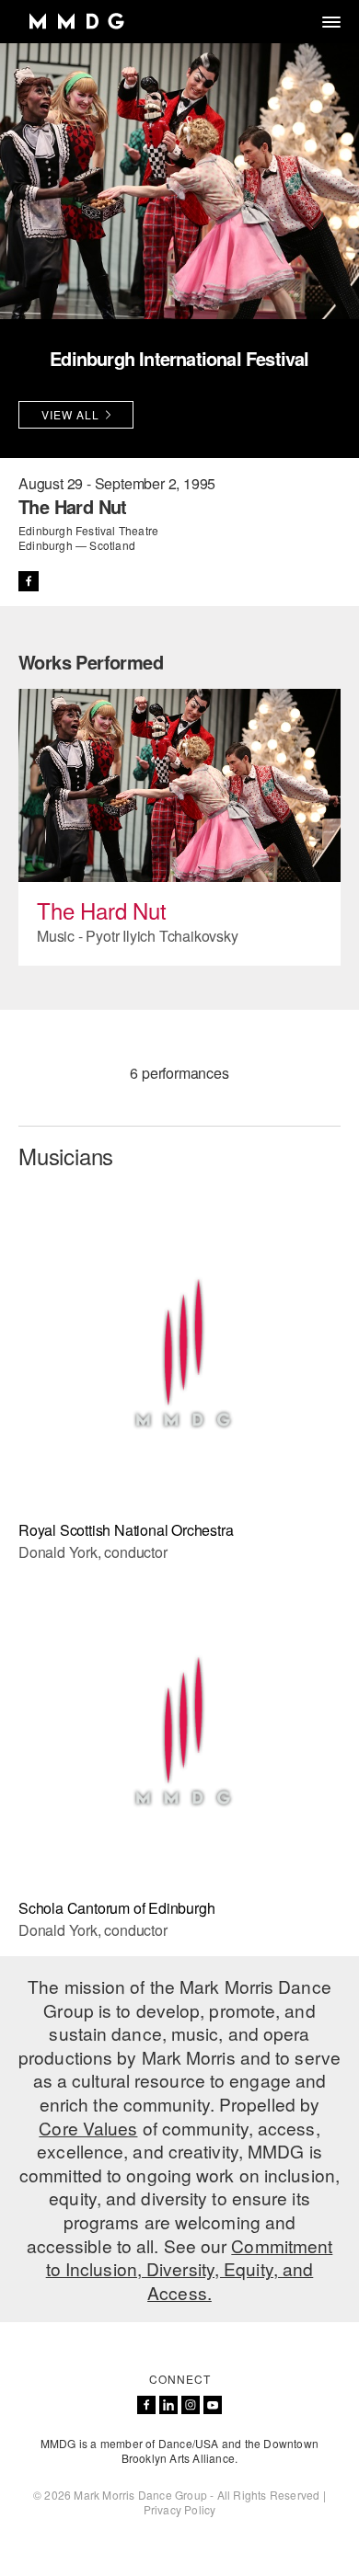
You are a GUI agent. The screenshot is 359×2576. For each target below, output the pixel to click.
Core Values (88, 2128)
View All (70, 414)
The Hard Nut (102, 910)
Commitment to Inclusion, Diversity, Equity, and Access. (190, 2269)
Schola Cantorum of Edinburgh (116, 1908)
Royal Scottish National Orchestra (126, 1530)
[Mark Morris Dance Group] (76, 22)
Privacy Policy (180, 2509)
